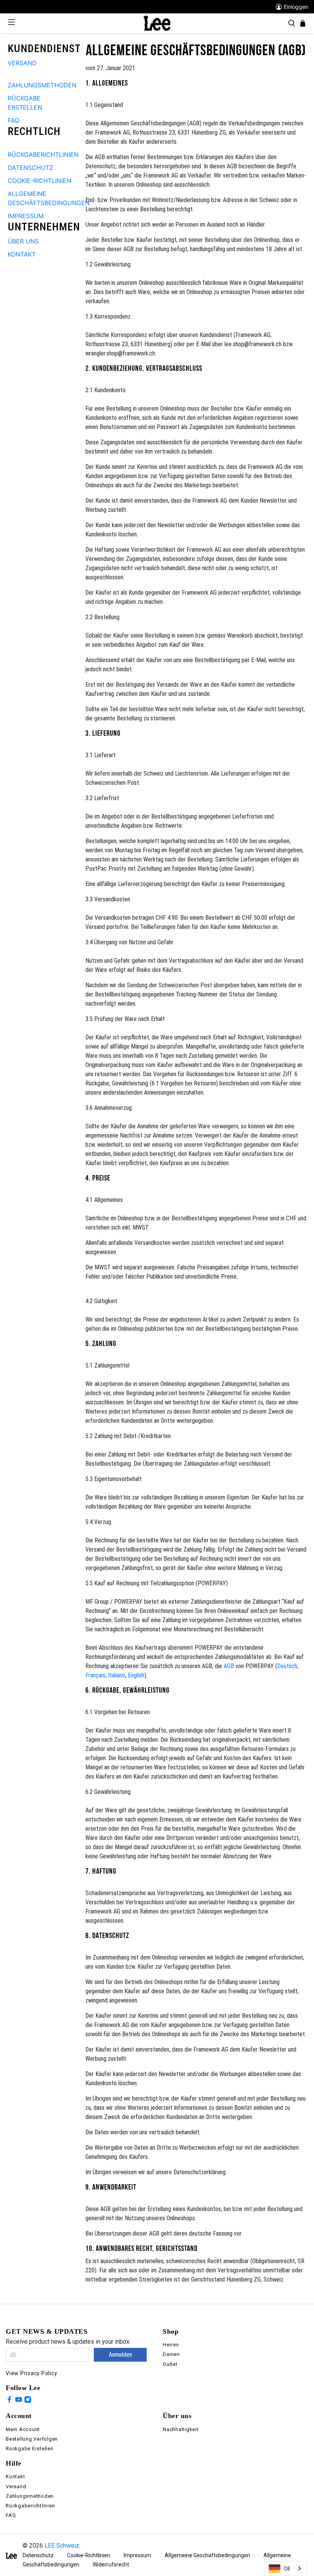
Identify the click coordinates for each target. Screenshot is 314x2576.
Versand (16, 2486)
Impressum (137, 2555)
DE (287, 2568)
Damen (171, 2354)
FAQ (13, 120)
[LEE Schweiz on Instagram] (28, 2401)
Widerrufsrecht (111, 2564)
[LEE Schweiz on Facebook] (9, 2401)
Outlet (170, 2364)
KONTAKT (22, 254)
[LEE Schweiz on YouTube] (19, 2401)
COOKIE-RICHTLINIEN (39, 181)
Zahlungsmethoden (30, 2496)
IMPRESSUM (26, 216)
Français (95, 1675)
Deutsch (287, 1666)
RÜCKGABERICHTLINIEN (43, 155)
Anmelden (120, 2355)
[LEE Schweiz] (157, 23)
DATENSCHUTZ (30, 168)
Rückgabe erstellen (30, 2449)
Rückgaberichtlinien (30, 2506)
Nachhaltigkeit (181, 2429)
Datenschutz (38, 2555)
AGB (229, 1666)
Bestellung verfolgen (32, 2439)
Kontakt (15, 2477)
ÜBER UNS (23, 241)
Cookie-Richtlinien (89, 2555)
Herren (171, 2345)
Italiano (117, 1675)
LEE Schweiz (62, 2546)
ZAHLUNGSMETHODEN (42, 85)
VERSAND (22, 63)
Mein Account (23, 2429)
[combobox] (285, 2569)
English (136, 1675)
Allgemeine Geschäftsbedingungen (207, 2555)
